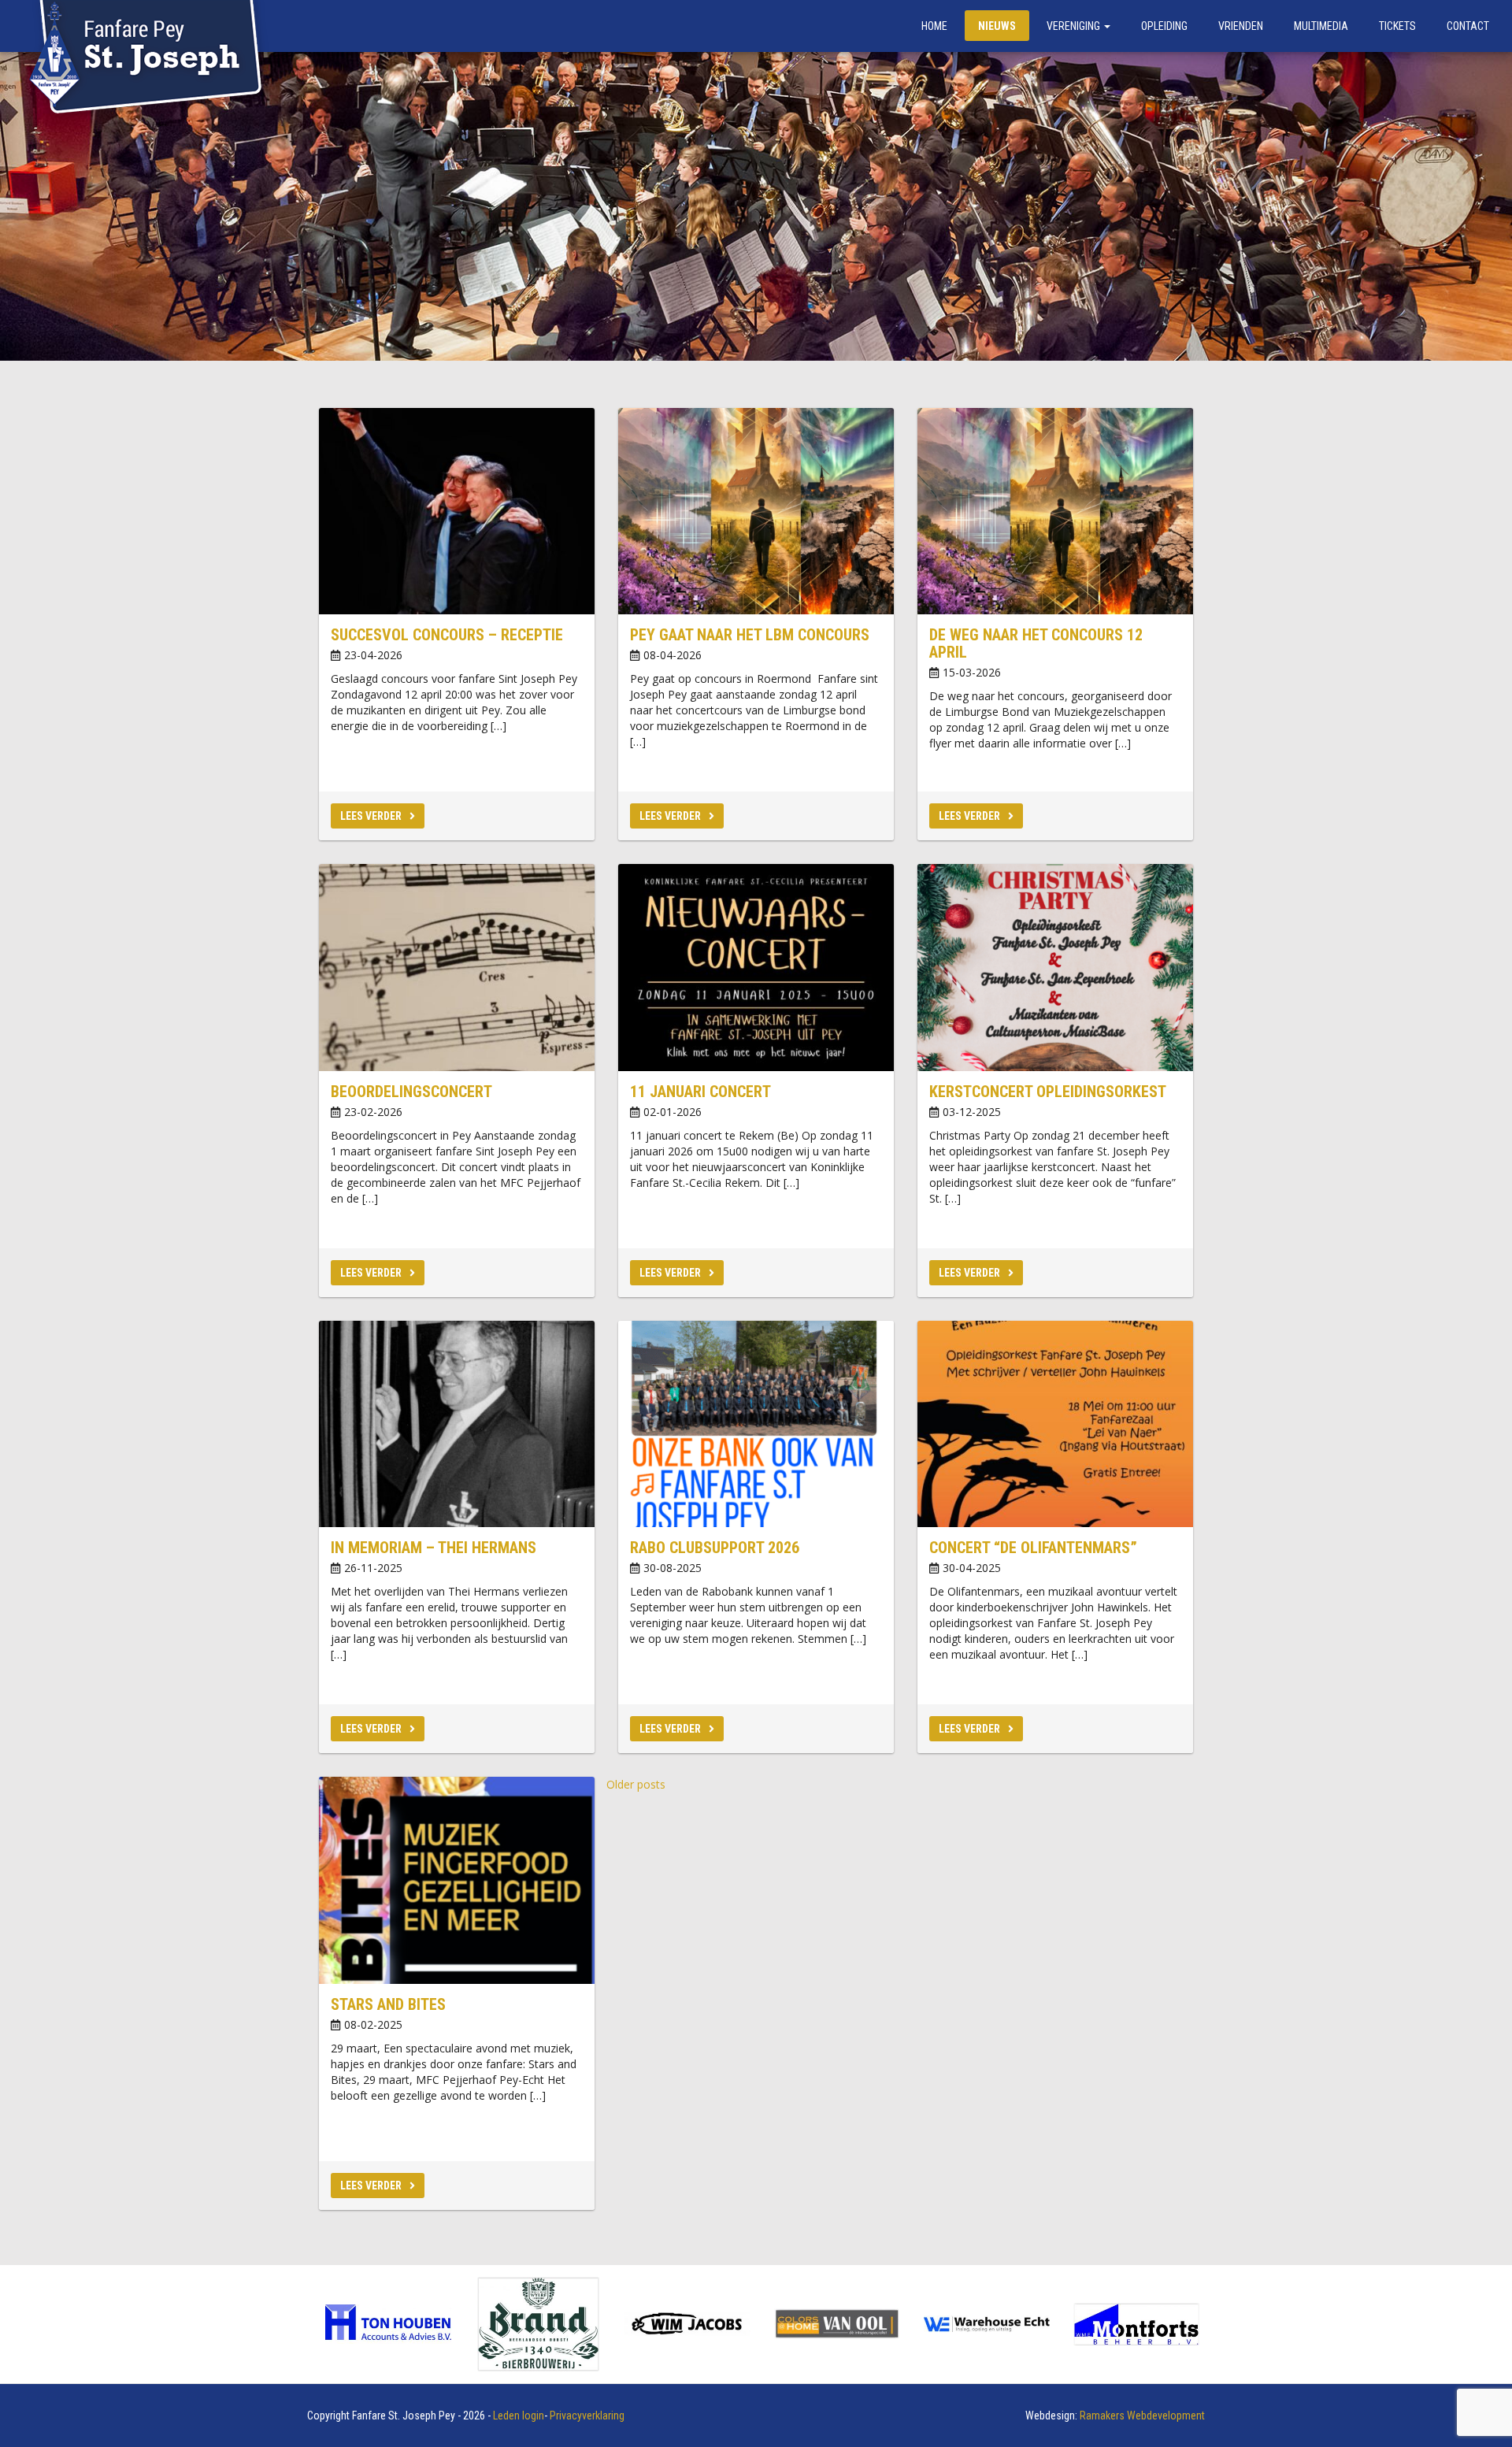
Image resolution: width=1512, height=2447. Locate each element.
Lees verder (371, 816)
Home (934, 26)
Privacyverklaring (587, 2415)
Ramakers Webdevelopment (1142, 2415)
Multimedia (1321, 26)
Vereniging (1075, 26)
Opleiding (1164, 26)
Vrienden (1241, 26)
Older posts (636, 1784)
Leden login (519, 2415)
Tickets (1397, 26)
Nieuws (997, 26)
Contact (1468, 26)
